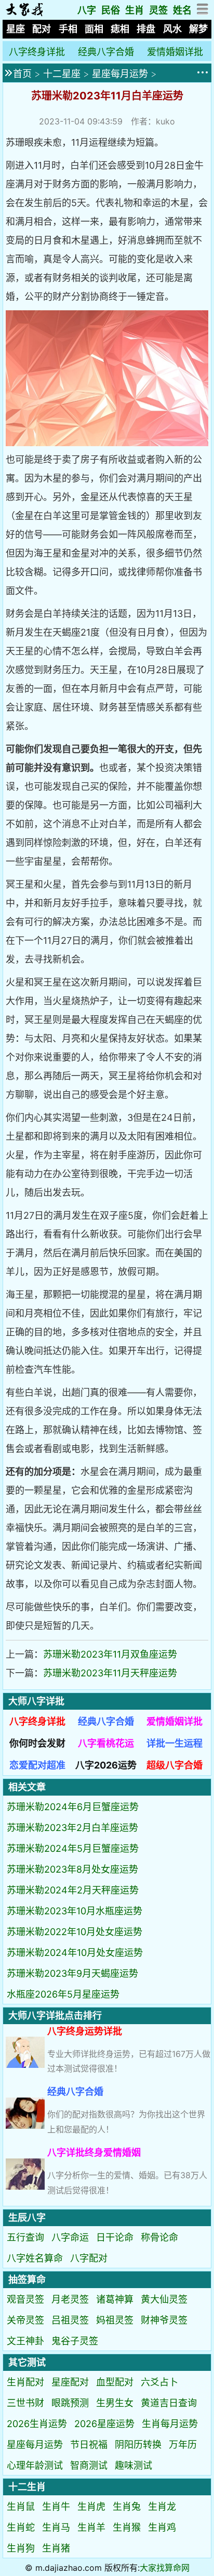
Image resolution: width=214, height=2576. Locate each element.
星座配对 (70, 2382)
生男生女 (115, 2403)
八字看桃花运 (106, 1743)
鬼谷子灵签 (75, 2341)
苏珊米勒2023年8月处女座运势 (72, 1869)
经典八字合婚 (106, 52)
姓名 (182, 10)
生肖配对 (25, 2382)
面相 (94, 29)
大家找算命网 (165, 2568)
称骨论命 (159, 2237)
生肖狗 (21, 2548)
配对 (42, 29)
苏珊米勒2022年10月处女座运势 (75, 1932)
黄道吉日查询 (169, 2403)
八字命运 (70, 2237)
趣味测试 (133, 2465)
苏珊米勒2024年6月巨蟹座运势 (73, 1807)
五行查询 (25, 2237)
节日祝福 (89, 2445)
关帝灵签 (25, 2320)
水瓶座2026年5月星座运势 (63, 1994)
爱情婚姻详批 (175, 52)
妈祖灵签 (115, 2320)
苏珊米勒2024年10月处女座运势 (75, 1953)
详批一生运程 (175, 1743)
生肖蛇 (21, 2527)
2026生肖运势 (37, 2424)
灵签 (158, 10)
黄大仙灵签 (164, 2299)
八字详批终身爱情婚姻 (94, 2152)
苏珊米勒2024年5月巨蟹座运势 (73, 1848)
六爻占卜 (159, 2382)
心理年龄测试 (35, 2465)
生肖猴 (127, 2527)
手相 (68, 29)
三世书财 (25, 2403)
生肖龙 (162, 2506)
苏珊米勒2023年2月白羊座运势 (72, 1828)
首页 (22, 74)
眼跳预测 (70, 2403)
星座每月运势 (120, 74)
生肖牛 (56, 2506)
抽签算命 (27, 2280)
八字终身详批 (37, 52)
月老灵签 (70, 2299)
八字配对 (89, 2258)
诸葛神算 (115, 2299)
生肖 (135, 10)
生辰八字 (27, 2218)
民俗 (111, 10)
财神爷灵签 (164, 2320)
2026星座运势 (104, 2424)
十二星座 (62, 74)
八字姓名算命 (35, 2258)
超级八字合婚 (175, 1765)
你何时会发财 (37, 1743)
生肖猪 (56, 2548)
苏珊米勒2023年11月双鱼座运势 (110, 1654)
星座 (16, 29)
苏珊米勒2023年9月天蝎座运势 (72, 1973)
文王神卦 (25, 2341)
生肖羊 (91, 2527)
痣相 (120, 29)
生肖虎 (91, 2506)
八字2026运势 (106, 1765)
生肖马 (56, 2527)
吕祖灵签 (70, 2320)
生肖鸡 (162, 2527)
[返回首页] (24, 13)
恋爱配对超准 (37, 1765)
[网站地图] (203, 12)
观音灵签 (25, 2299)
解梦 (198, 29)
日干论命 (115, 2237)
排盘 (146, 29)
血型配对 (115, 2382)
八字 (87, 10)
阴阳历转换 (138, 2445)
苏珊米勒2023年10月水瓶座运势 (75, 1911)
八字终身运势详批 (85, 2031)
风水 (172, 29)
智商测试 (89, 2465)
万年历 (183, 2445)
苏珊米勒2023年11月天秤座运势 (110, 1673)
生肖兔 (127, 2506)
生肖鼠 (21, 2506)
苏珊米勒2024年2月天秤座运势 (73, 1890)
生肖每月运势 (170, 2424)
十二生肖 (27, 2487)
